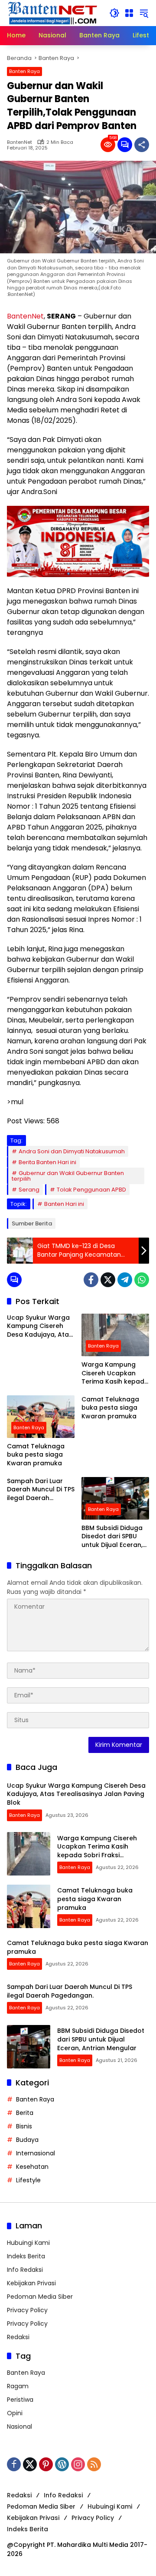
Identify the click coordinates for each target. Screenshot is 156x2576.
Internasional (36, 2153)
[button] (114, 13)
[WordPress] (62, 2464)
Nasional (19, 2427)
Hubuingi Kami (28, 2243)
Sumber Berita (32, 1223)
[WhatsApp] (142, 1280)
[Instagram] (78, 2464)
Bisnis (24, 2126)
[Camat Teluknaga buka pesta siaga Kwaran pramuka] (41, 1417)
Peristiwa (20, 2400)
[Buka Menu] (129, 13)
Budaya (27, 2140)
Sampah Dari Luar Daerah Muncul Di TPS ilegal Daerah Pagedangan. (41, 1490)
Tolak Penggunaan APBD (91, 1190)
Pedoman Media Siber (40, 2297)
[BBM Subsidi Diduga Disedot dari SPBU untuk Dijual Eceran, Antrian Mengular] (115, 1498)
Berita (25, 2113)
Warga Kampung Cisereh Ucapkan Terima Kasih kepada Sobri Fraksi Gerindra (115, 1373)
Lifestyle (28, 2180)
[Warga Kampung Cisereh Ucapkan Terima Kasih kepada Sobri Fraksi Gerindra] (115, 1335)
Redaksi (18, 2337)
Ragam (18, 2386)
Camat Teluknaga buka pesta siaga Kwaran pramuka (36, 1455)
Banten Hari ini (64, 1204)
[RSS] (94, 2464)
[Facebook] (91, 1280)
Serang (29, 1190)
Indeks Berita (26, 2256)
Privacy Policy (27, 2310)
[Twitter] (108, 1280)
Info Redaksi (25, 2270)
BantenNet (19, 142)
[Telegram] (125, 1280)
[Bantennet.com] (53, 13)
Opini (15, 2413)
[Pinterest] (46, 2464)
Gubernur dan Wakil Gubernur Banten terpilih (68, 1176)
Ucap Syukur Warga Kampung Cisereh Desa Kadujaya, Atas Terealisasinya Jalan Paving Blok (40, 1326)
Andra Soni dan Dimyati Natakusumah (72, 1151)
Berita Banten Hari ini (47, 1162)
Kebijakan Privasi (31, 2283)
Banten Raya (24, 71)
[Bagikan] (142, 145)
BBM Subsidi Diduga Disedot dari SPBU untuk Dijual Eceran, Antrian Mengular (112, 1537)
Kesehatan (32, 2167)
